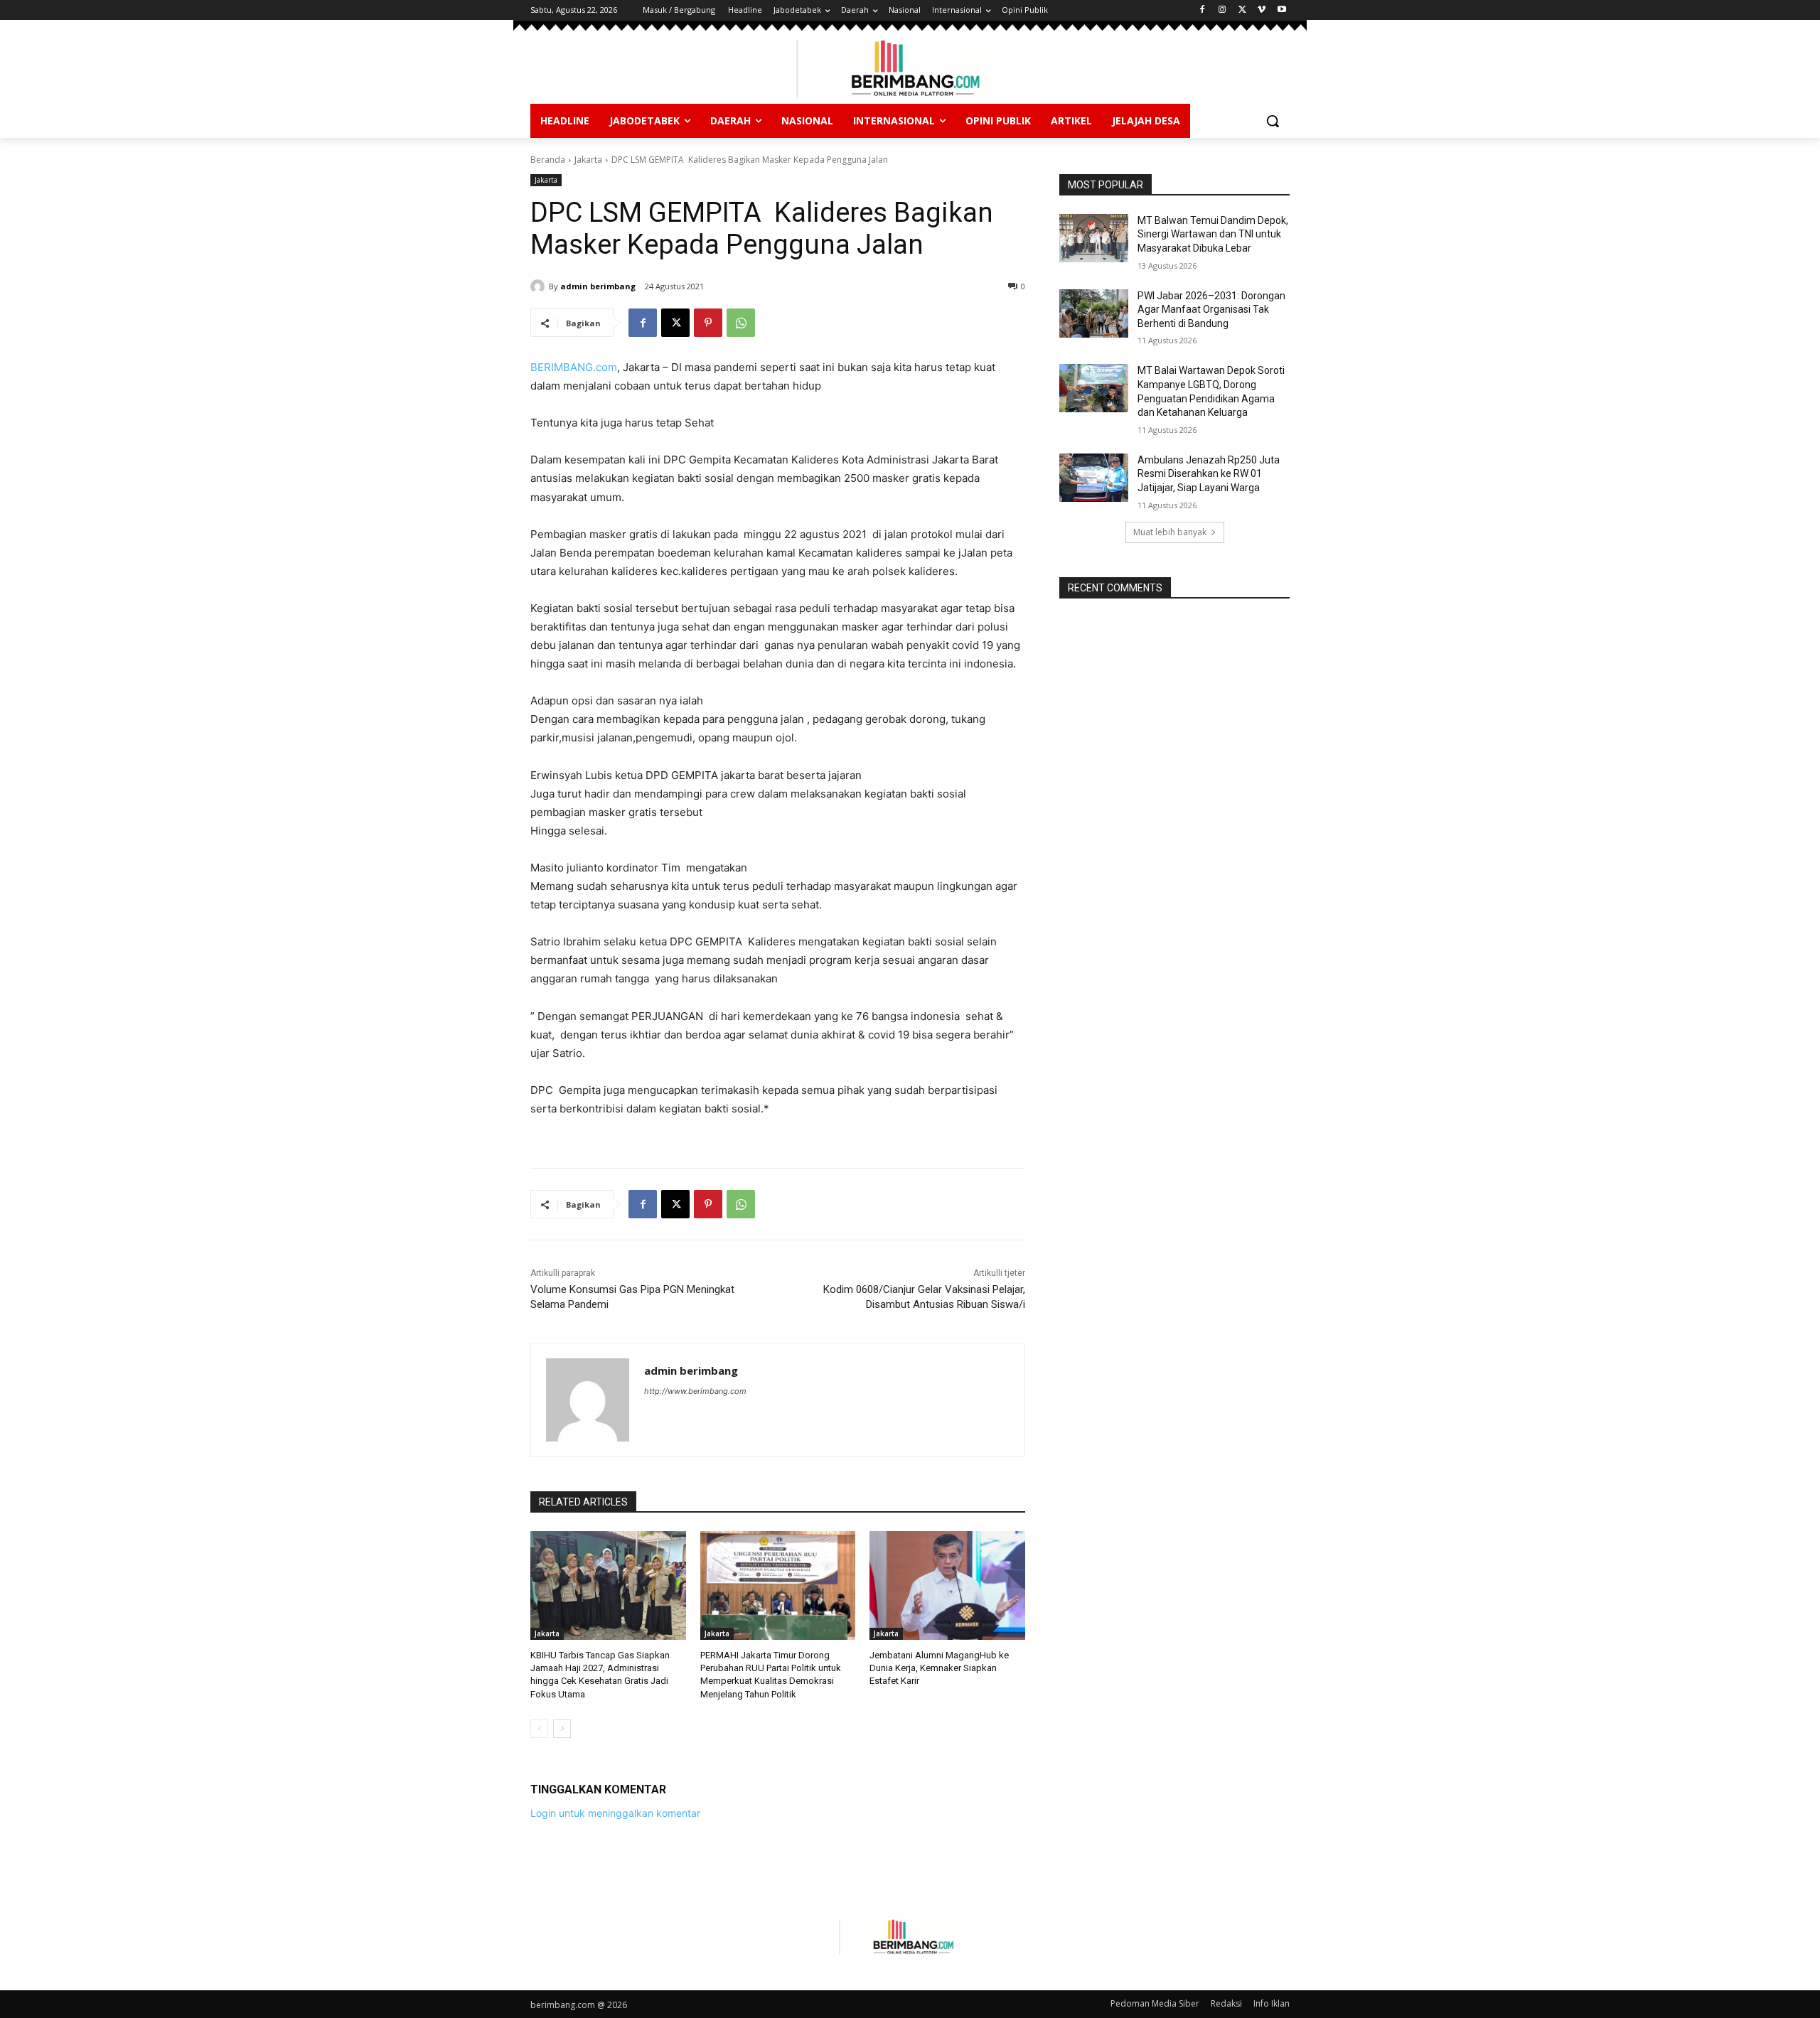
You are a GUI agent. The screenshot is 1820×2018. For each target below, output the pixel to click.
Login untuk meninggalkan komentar (615, 1813)
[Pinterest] (708, 323)
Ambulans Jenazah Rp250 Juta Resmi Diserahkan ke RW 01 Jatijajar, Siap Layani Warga (1209, 474)
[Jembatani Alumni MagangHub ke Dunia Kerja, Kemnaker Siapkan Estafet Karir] (947, 1585)
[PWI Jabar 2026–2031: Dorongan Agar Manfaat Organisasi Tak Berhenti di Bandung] (1094, 313)
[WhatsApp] (741, 323)
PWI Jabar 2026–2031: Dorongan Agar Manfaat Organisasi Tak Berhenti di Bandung (1211, 310)
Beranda (548, 160)
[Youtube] (1281, 10)
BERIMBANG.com (574, 367)
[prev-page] (539, 1729)
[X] (1242, 10)
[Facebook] (1203, 10)
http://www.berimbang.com (695, 1391)
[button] (1273, 121)
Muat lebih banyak (1170, 532)
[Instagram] (1222, 10)
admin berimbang (598, 286)
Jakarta (588, 160)
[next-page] (562, 1729)
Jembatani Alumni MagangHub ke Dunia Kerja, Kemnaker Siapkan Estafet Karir (939, 1668)
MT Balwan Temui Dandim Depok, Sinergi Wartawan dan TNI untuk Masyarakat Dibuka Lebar (1213, 234)
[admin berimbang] (540, 286)
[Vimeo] (1262, 10)
